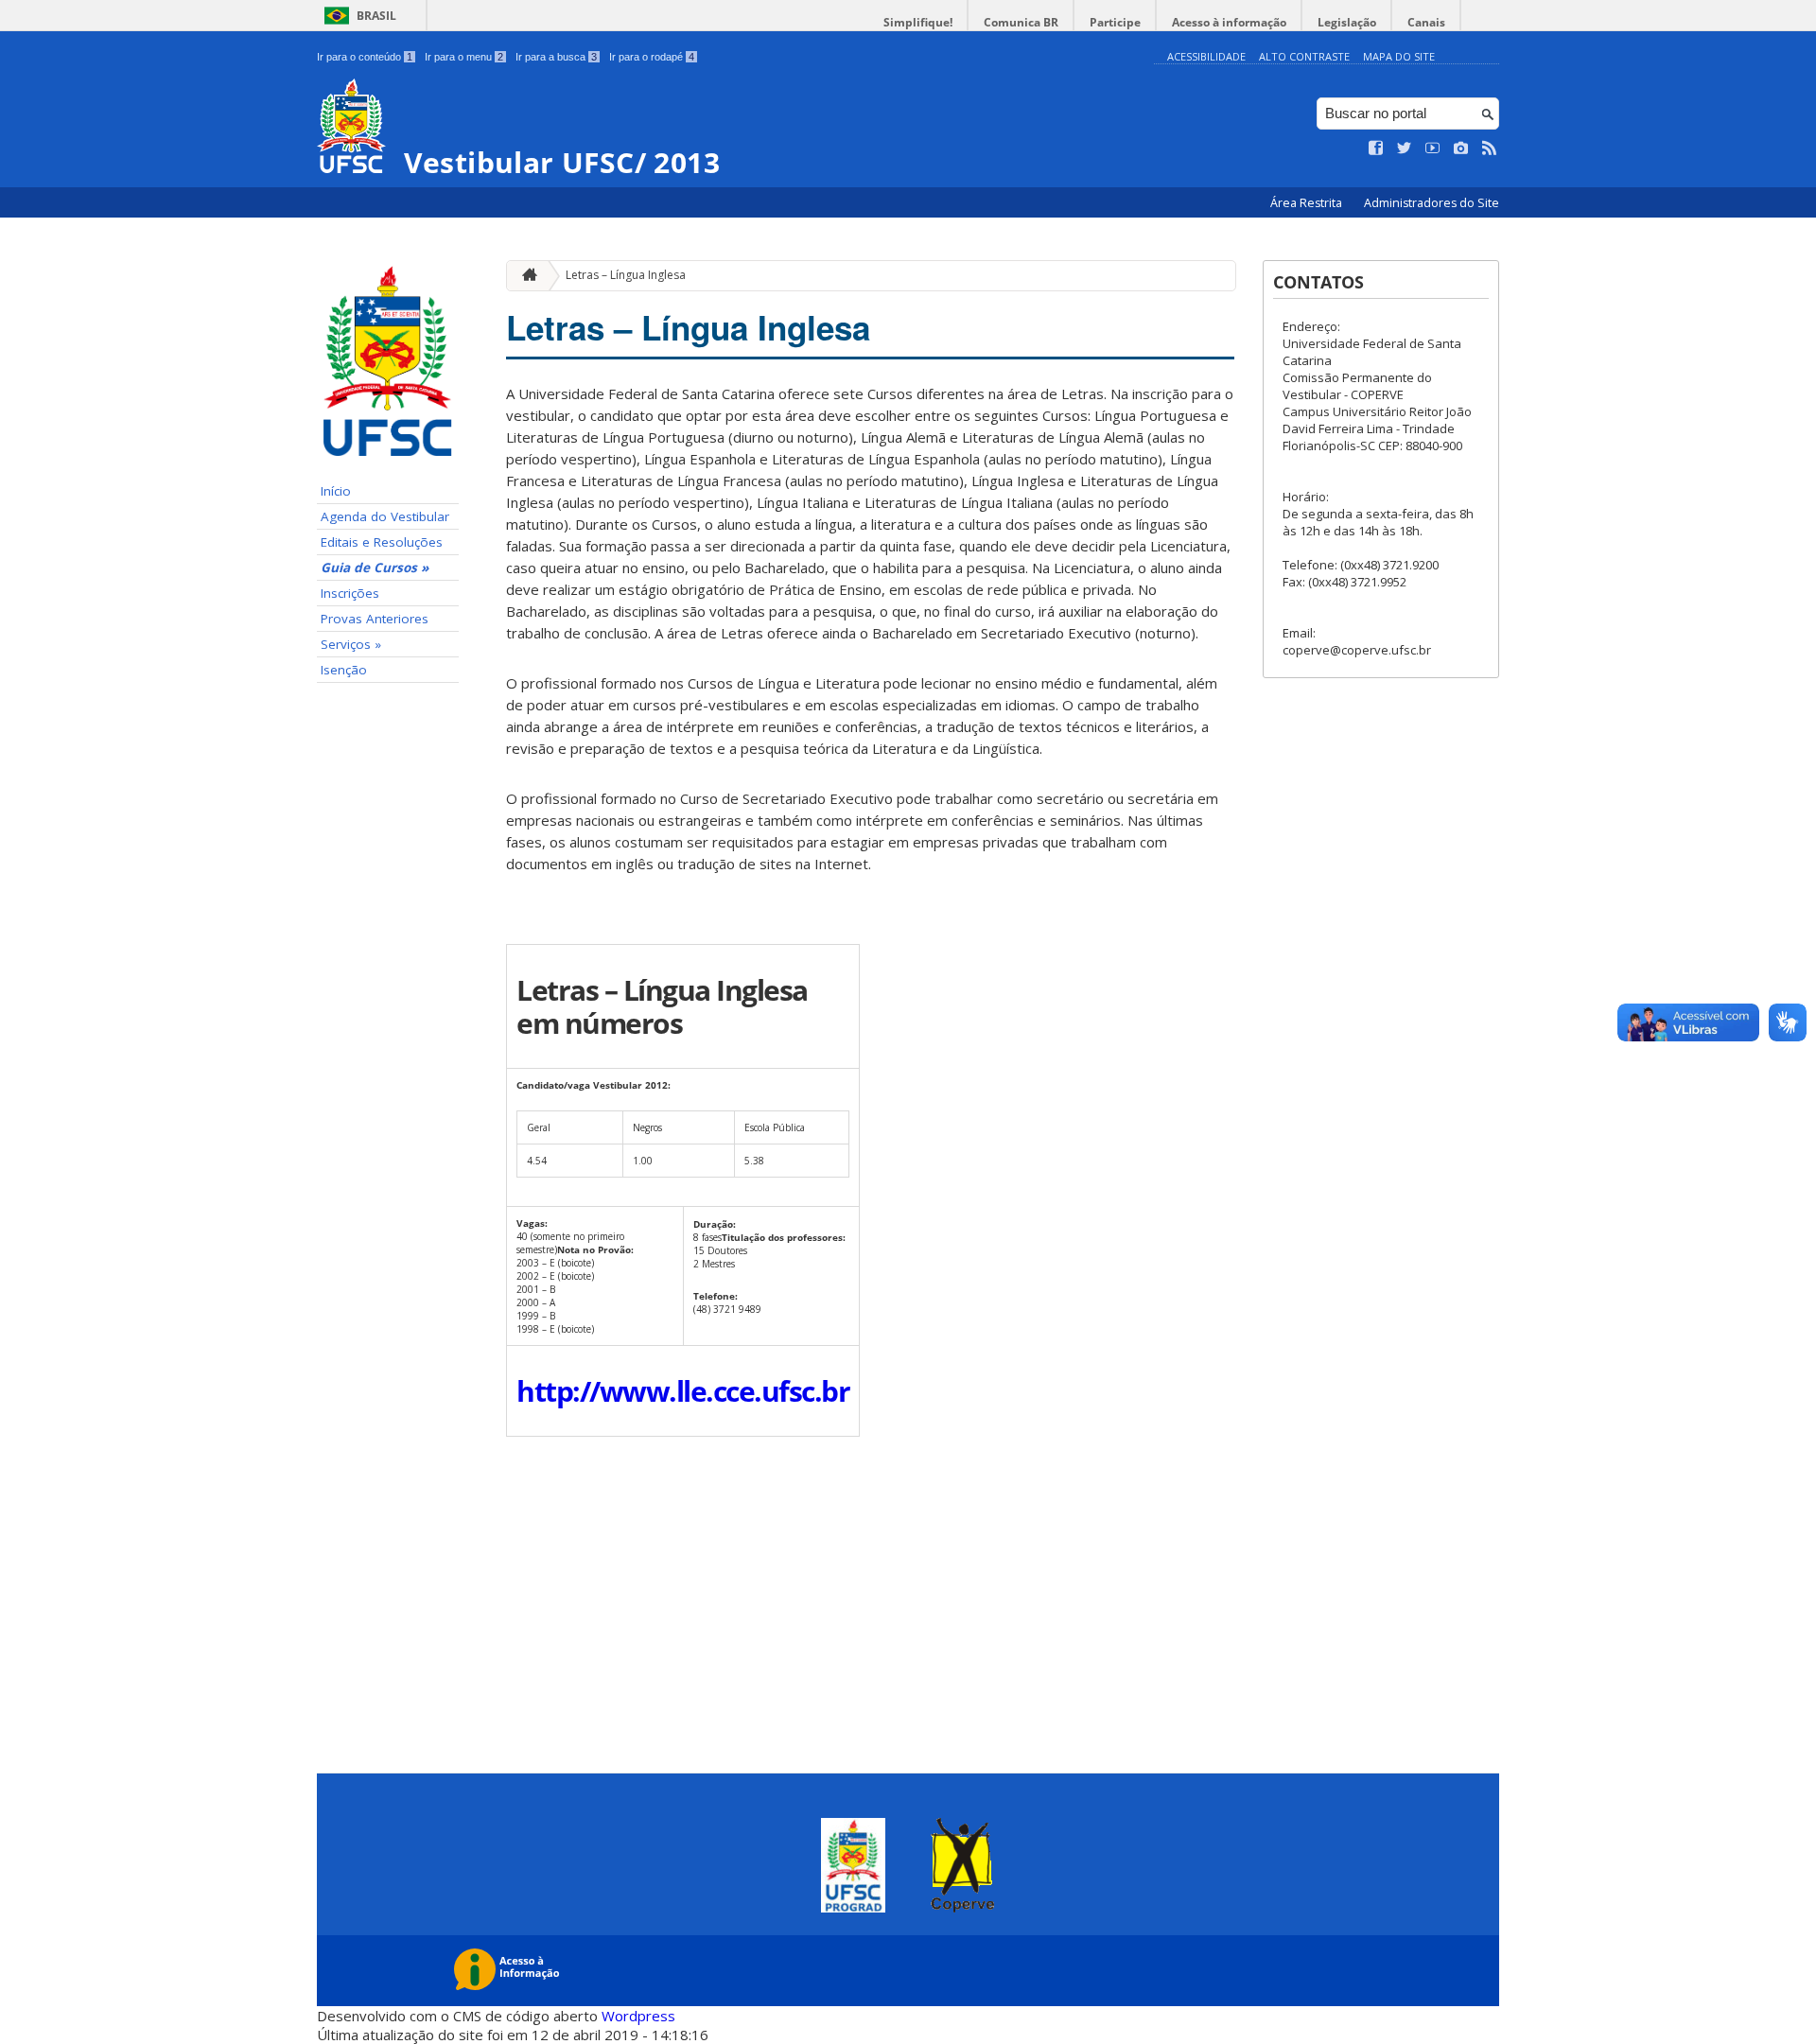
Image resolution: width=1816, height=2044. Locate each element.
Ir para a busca (556, 57)
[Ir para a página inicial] (525, 276)
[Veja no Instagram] (1461, 148)
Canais (1426, 22)
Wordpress (638, 2016)
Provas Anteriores (375, 619)
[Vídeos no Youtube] (1433, 148)
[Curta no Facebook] (1376, 148)
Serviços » (351, 644)
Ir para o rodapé (652, 57)
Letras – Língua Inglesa (626, 275)
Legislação (1347, 22)
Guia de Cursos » (375, 568)
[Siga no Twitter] (1405, 148)
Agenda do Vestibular (385, 516)
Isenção (344, 670)
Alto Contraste (1304, 56)
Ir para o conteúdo (365, 57)
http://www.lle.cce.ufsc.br (683, 1391)
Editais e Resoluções (382, 542)
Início (336, 491)
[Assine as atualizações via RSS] (1490, 148)
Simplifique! (918, 22)
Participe (1115, 22)
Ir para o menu (464, 57)
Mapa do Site (1399, 56)
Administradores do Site (1432, 203)
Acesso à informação (1229, 22)
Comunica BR (1021, 22)
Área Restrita (1308, 203)
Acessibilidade (1206, 56)
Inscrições (350, 593)
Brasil (376, 16)
